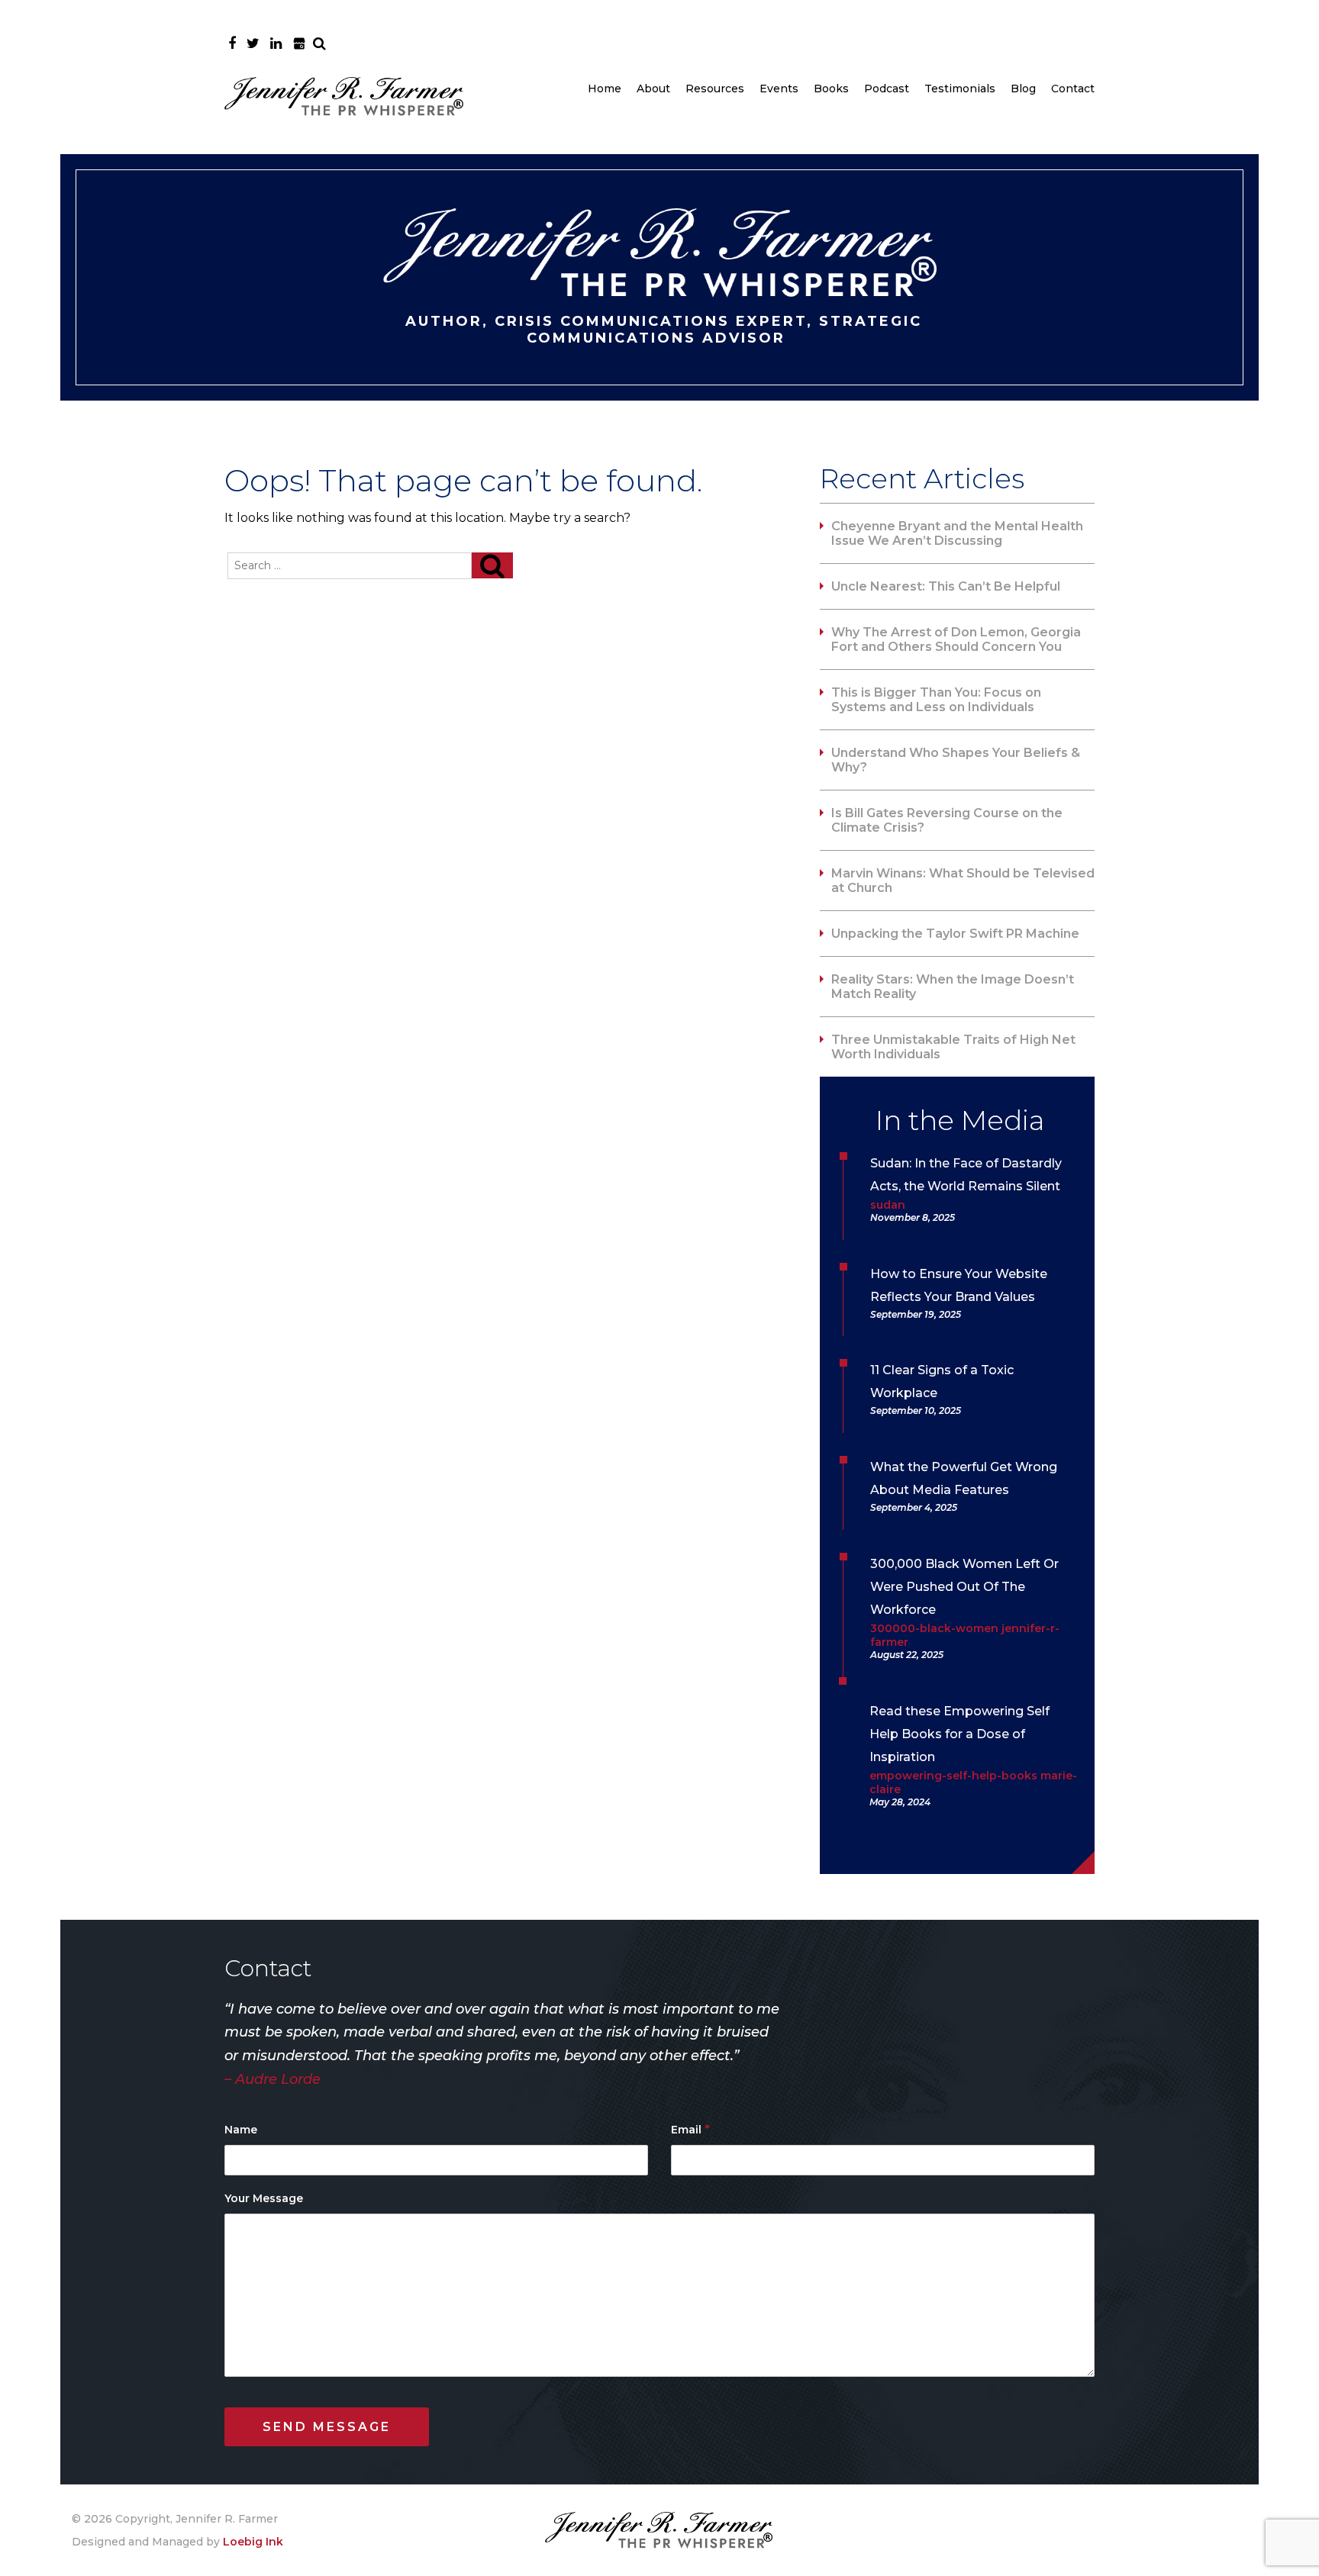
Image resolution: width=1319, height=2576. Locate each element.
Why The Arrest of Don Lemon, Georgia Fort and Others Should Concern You (956, 639)
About (653, 89)
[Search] (492, 565)
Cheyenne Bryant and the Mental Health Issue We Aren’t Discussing (957, 533)
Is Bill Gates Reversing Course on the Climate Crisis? (947, 820)
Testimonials (960, 89)
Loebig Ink (253, 2542)
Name (241, 2130)
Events (779, 89)
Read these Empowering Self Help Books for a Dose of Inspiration (959, 1734)
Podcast (887, 89)
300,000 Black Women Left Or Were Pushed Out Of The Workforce (964, 1587)
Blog (1023, 89)
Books (831, 89)
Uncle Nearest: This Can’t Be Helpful (946, 586)
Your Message (264, 2198)
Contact (1073, 89)
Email (690, 2129)
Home (605, 89)
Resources (715, 89)
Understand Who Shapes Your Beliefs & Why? (956, 760)
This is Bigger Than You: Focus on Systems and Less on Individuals (936, 700)
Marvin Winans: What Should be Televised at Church (963, 881)
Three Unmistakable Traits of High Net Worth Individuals (953, 1047)
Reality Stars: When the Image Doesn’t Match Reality (953, 987)
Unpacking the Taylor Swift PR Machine (955, 934)
